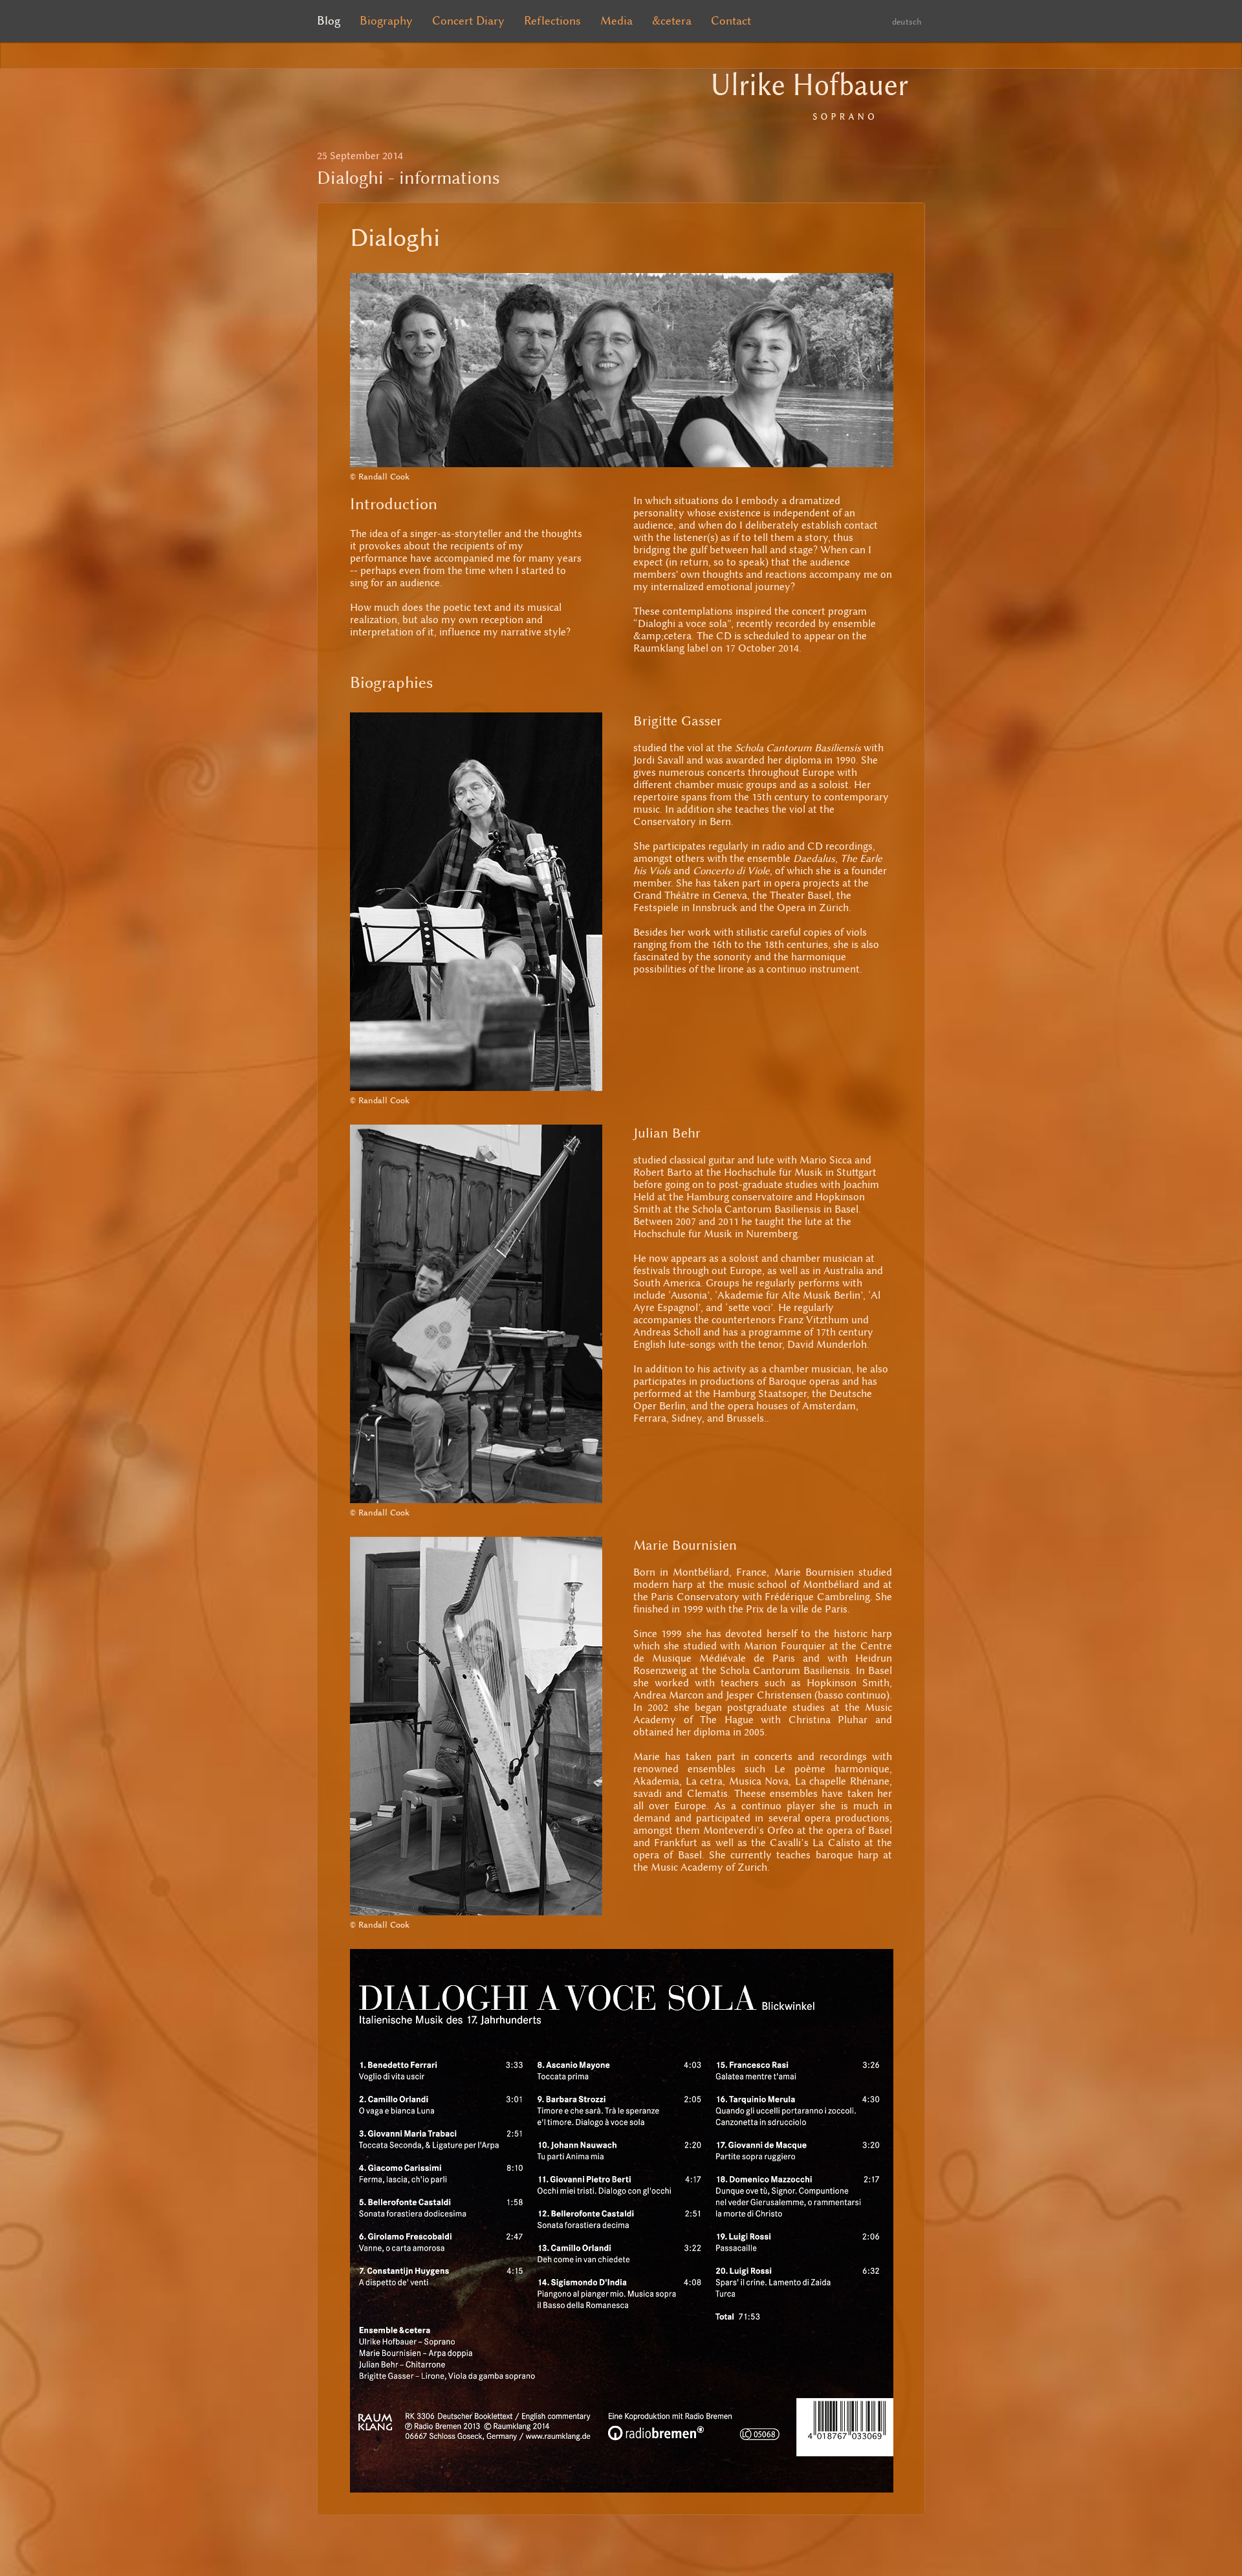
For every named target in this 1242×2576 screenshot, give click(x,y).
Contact (731, 21)
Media (616, 21)
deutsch (907, 22)
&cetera (672, 21)
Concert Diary (468, 21)
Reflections (552, 21)
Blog (329, 21)
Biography (386, 21)
